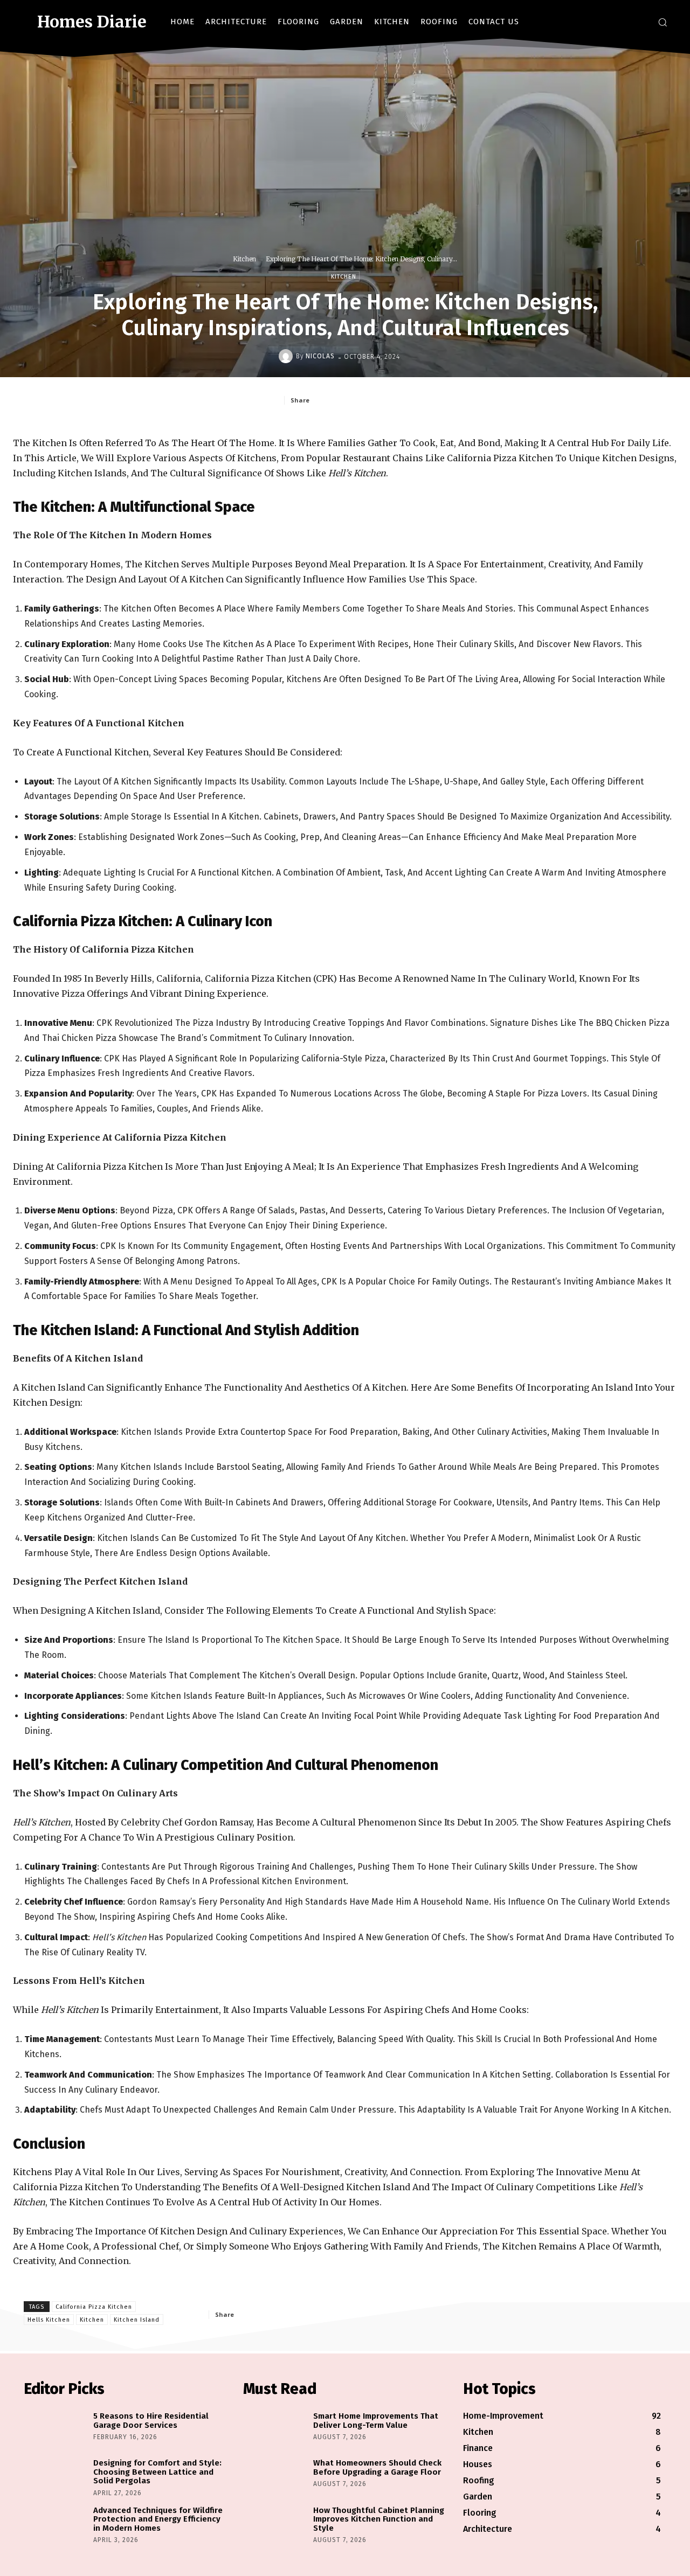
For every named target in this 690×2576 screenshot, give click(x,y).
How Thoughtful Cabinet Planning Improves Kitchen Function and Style (379, 2519)
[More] (316, 2314)
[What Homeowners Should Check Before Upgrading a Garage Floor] (275, 2478)
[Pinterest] (391, 400)
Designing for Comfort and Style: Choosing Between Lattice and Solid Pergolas (157, 2472)
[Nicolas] (287, 356)
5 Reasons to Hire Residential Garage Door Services (151, 2421)
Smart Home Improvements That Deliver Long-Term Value (376, 2421)
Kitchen (244, 259)
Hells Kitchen (49, 2320)
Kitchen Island (137, 2320)
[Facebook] (606, 22)
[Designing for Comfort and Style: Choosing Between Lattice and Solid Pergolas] (56, 2478)
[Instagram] (622, 22)
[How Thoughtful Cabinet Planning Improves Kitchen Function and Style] (275, 2526)
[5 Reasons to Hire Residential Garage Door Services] (56, 2431)
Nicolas (320, 356)
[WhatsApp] (416, 400)
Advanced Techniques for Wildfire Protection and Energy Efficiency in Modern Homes (158, 2519)
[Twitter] (639, 22)
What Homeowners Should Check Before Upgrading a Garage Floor (377, 2467)
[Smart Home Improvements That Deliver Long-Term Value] (275, 2431)
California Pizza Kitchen (94, 2307)
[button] (663, 22)
